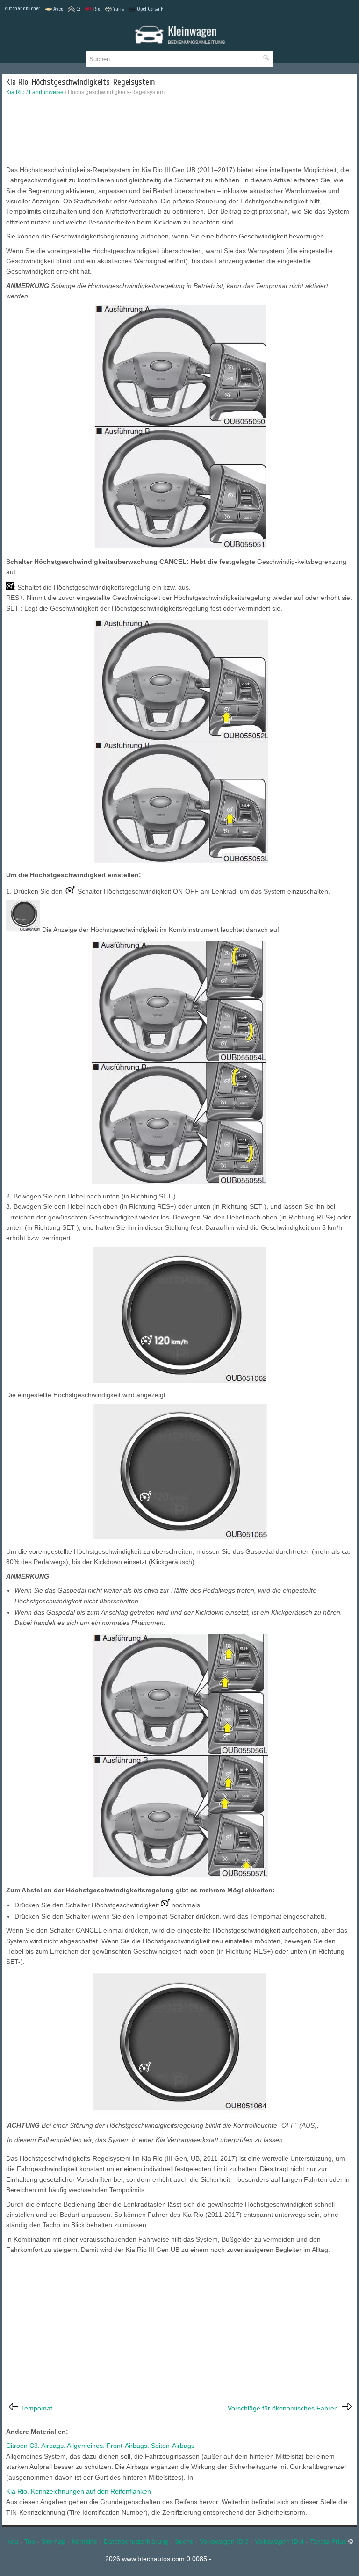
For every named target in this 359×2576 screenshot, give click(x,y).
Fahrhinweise (46, 92)
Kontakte (85, 2541)
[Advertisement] (179, 133)
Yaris (118, 9)
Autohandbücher (22, 8)
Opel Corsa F (150, 9)
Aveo (58, 9)
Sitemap (53, 2541)
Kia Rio (15, 92)
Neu (12, 2541)
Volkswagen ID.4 (279, 2541)
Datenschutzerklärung (136, 2541)
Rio (97, 9)
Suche (184, 2541)
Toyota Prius (328, 2541)
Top (30, 2541)
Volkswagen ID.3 (224, 2541)
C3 (78, 9)
